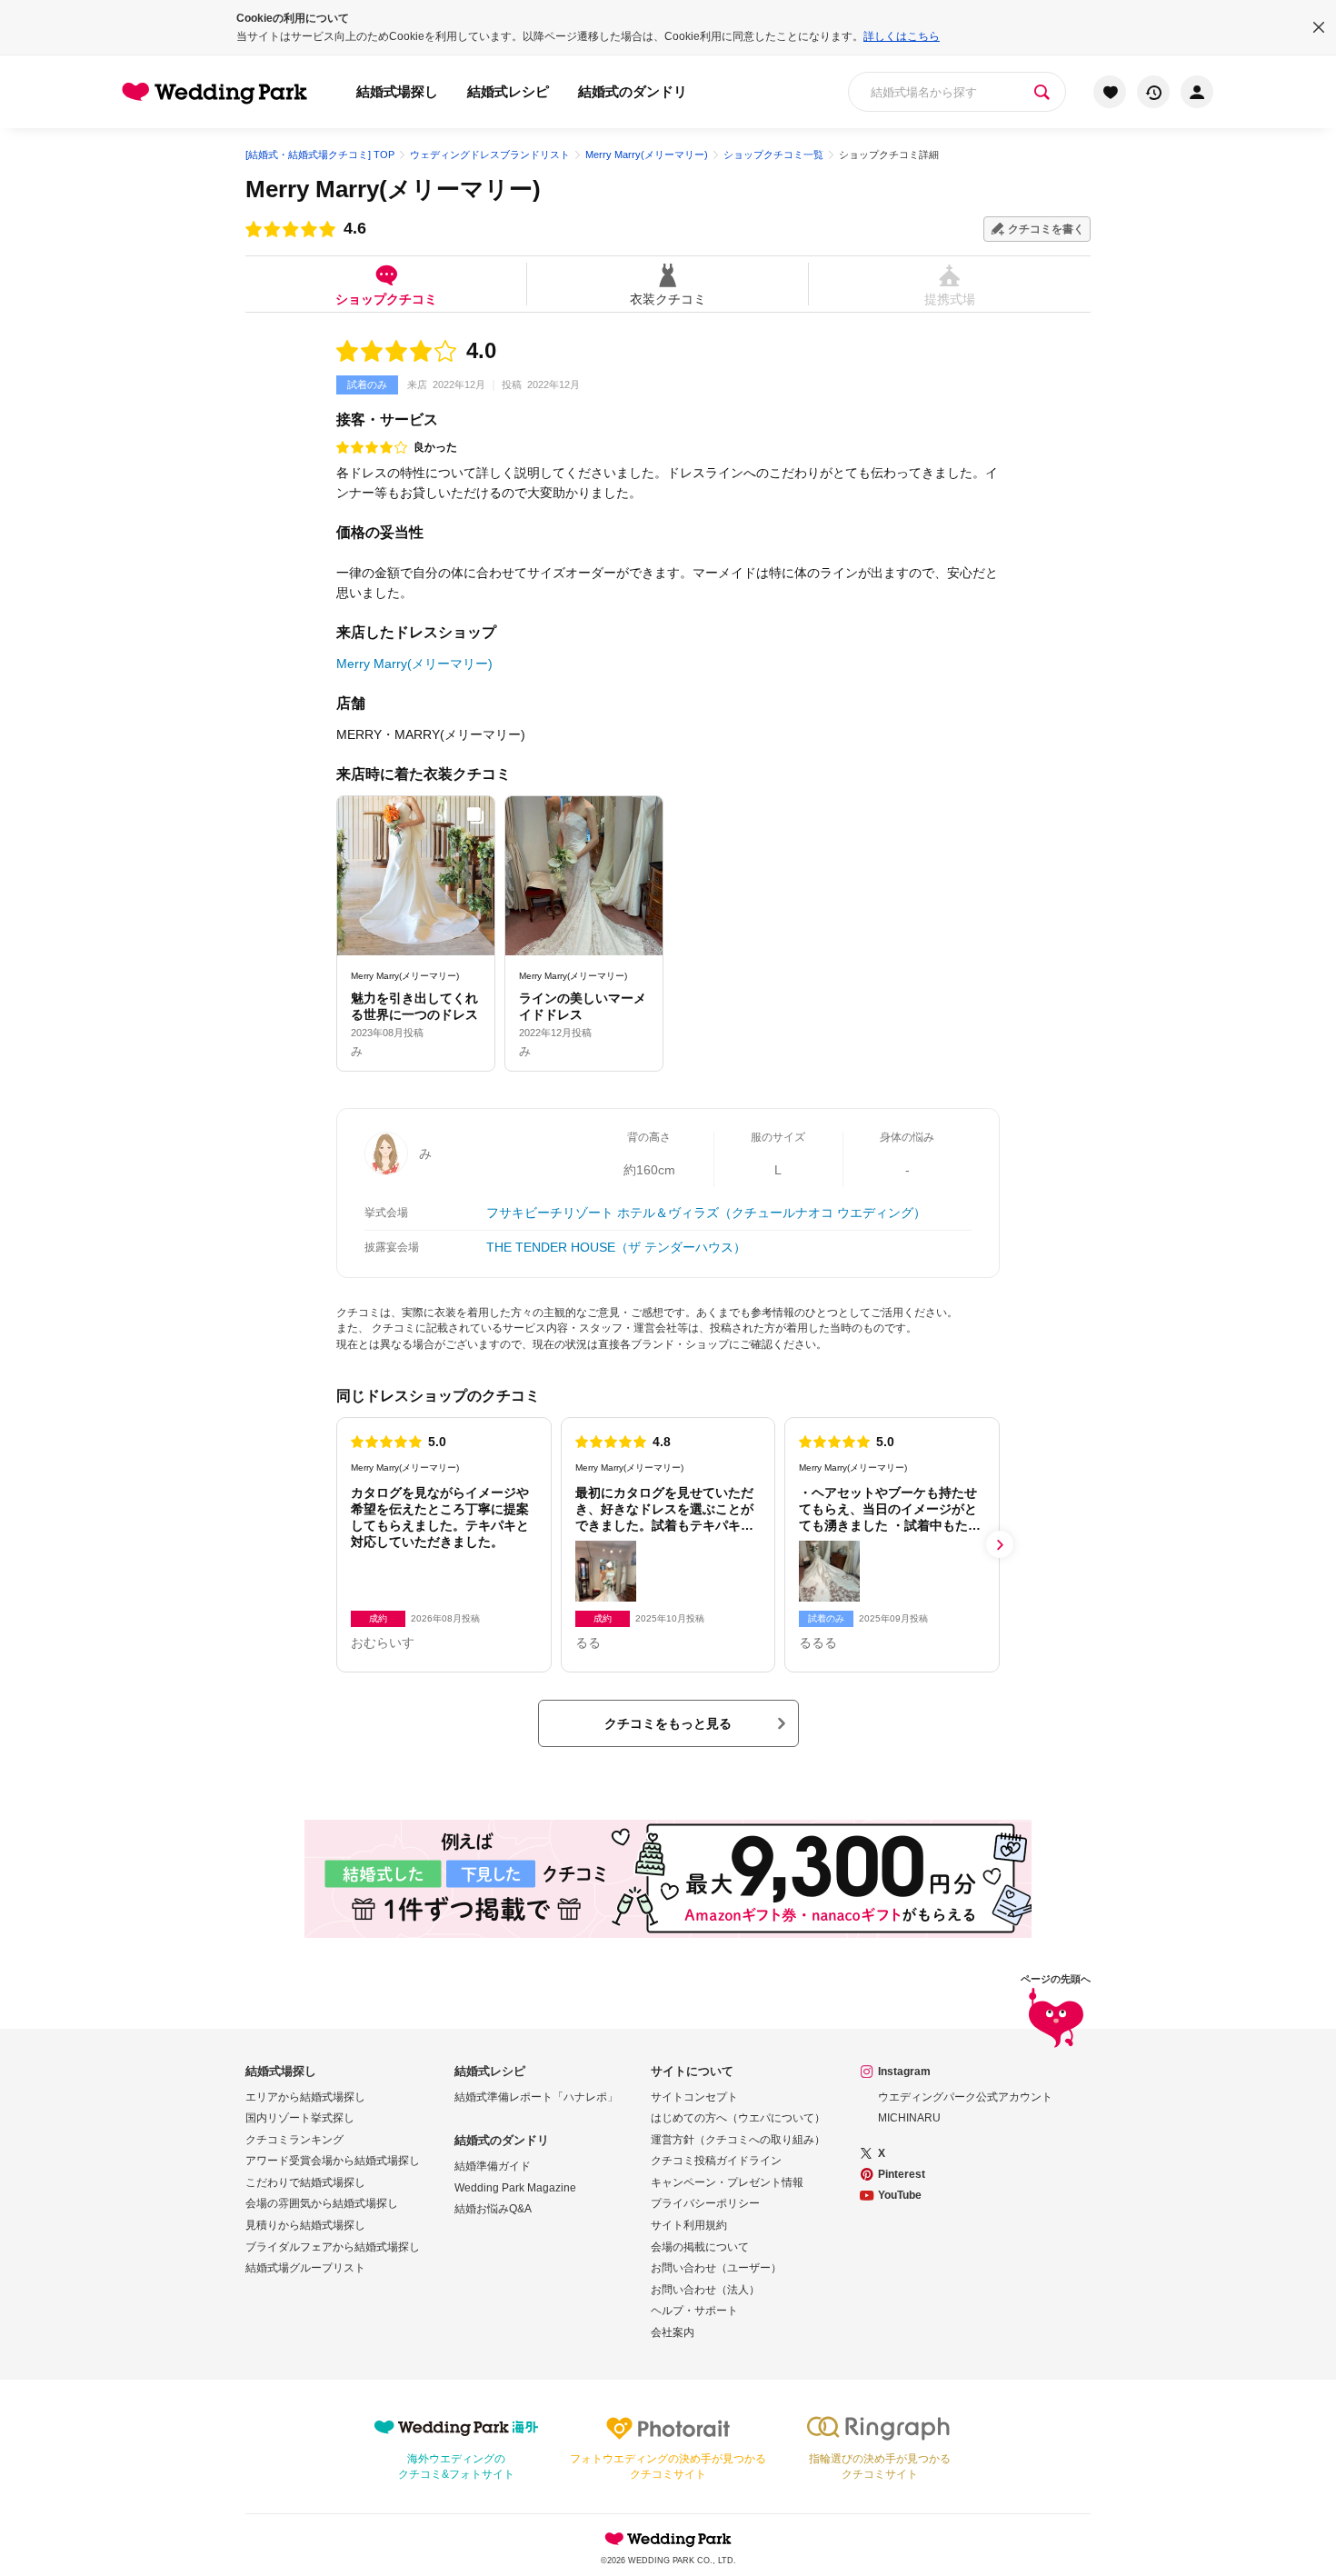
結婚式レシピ (508, 91)
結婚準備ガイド (493, 2166)
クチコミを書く (1046, 229)
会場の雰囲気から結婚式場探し (322, 2203)
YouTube (900, 2195)
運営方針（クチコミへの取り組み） (738, 2140)
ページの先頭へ (1056, 1979)
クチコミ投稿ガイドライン (716, 2161)
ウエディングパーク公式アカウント (965, 2097)
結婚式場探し (397, 91)
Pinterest (902, 2174)
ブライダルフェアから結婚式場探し (333, 2247)
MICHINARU (909, 2118)
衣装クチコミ (668, 299)
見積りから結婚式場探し (305, 2225)
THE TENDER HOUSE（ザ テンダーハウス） (616, 1247)
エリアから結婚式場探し (305, 2097)
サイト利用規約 (689, 2225)
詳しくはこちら (902, 36)
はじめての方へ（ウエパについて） (738, 2118)
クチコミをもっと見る (668, 1723)
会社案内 (673, 2332)
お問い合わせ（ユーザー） (716, 2268)
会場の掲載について (700, 2247)
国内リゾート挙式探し (300, 2118)
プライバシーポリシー (705, 2203)
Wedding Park (668, 2539)
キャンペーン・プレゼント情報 (727, 2182)
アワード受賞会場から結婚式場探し (333, 2161)
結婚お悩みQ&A (493, 2209)
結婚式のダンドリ (633, 91)
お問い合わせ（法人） (705, 2290)
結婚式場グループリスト (305, 2268)
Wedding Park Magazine (515, 2188)
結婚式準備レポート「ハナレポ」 (536, 2097)
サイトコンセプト (694, 2097)
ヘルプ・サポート (694, 2311)
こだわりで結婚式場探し (305, 2182)
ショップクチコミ (386, 299)
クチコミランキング (294, 2140)
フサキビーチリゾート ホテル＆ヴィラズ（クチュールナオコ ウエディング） (706, 1213)
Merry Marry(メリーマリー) (393, 189)
